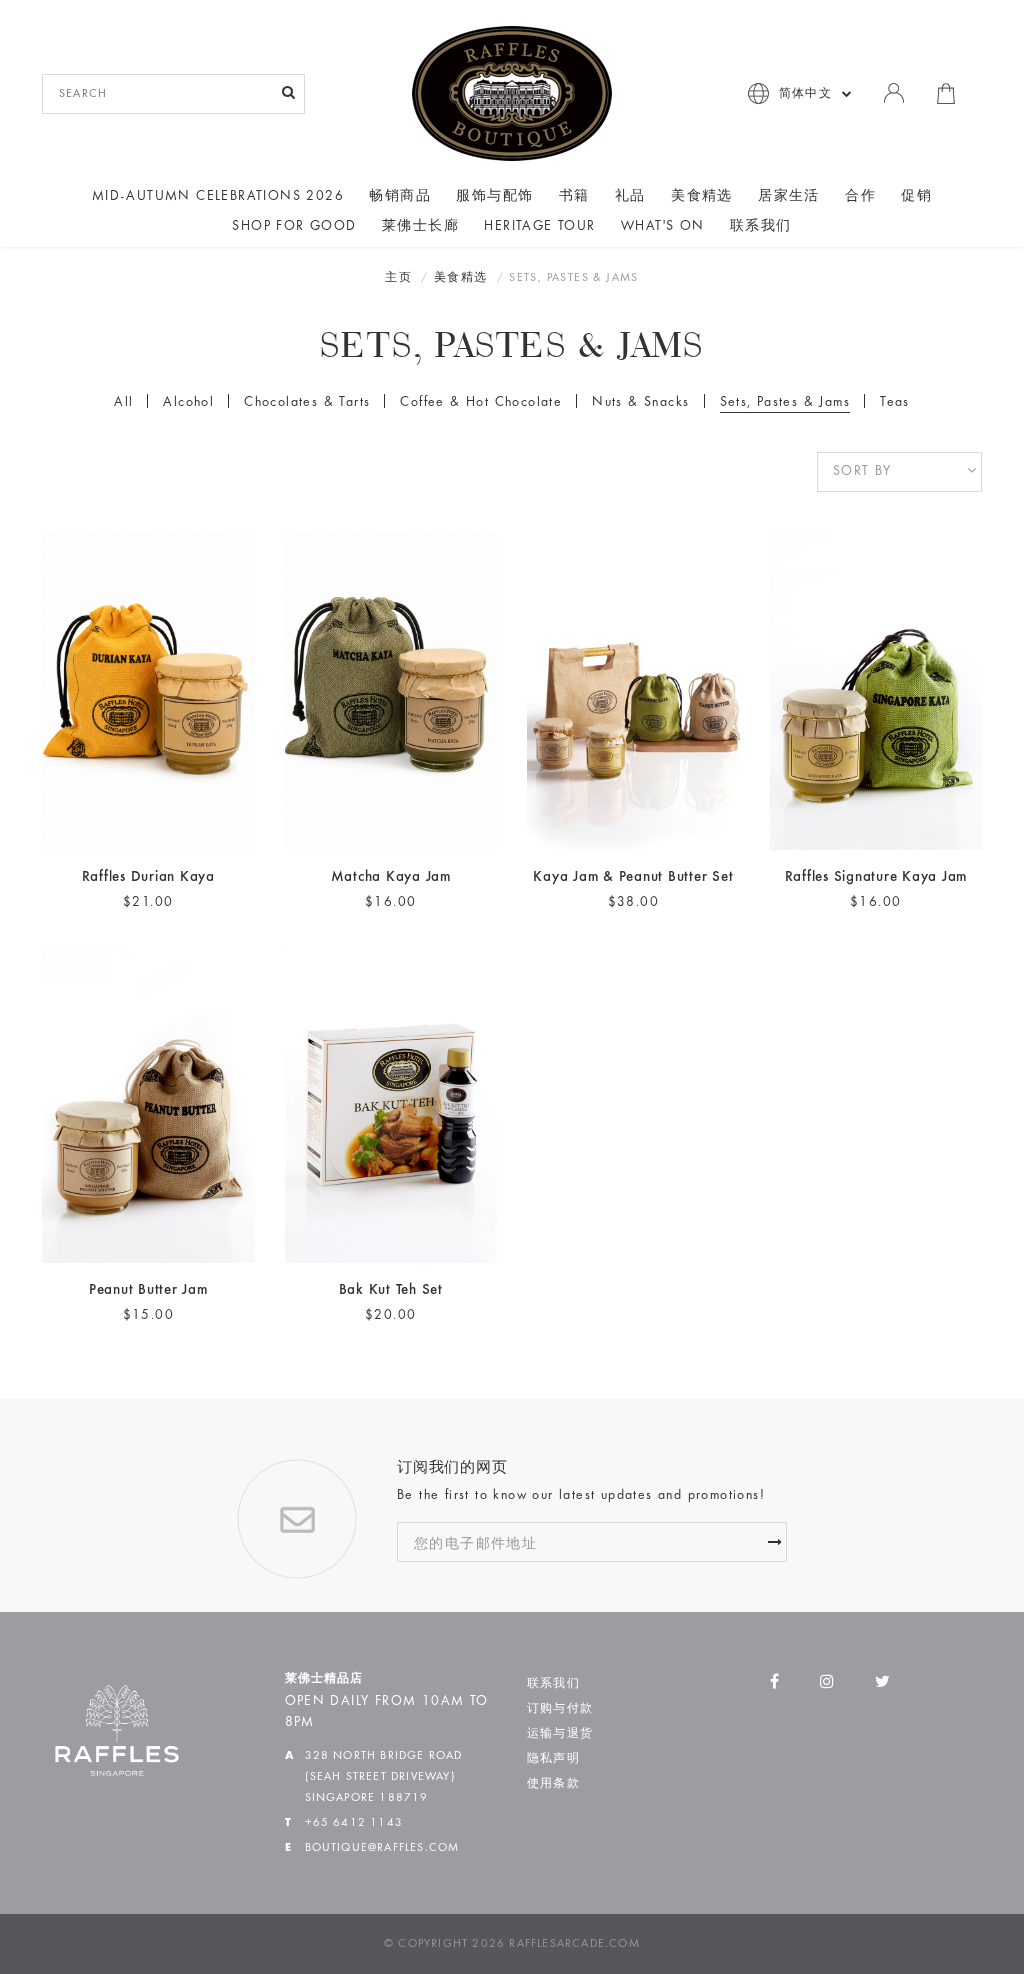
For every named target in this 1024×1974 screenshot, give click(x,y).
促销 (916, 197)
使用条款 (553, 1784)
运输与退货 (560, 1734)
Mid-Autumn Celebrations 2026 (218, 197)
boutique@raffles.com (382, 1848)
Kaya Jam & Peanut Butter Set (633, 877)
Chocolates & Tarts (307, 403)
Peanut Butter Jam (148, 1290)
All (123, 403)
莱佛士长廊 (420, 227)
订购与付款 (560, 1709)
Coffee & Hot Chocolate (481, 403)
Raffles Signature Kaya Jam (876, 877)
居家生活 (789, 197)
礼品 (630, 197)
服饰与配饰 (494, 197)
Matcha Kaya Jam (391, 877)
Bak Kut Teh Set (391, 1290)
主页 (398, 278)
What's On (663, 227)
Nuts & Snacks (640, 403)
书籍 (574, 197)
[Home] (512, 93)
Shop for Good (294, 227)
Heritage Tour (539, 227)
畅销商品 (400, 197)
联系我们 (761, 227)
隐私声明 (553, 1759)
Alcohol (188, 403)
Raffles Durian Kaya (148, 877)
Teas (895, 403)
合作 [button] (860, 197)
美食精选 (702, 197)
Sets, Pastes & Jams (785, 403)
